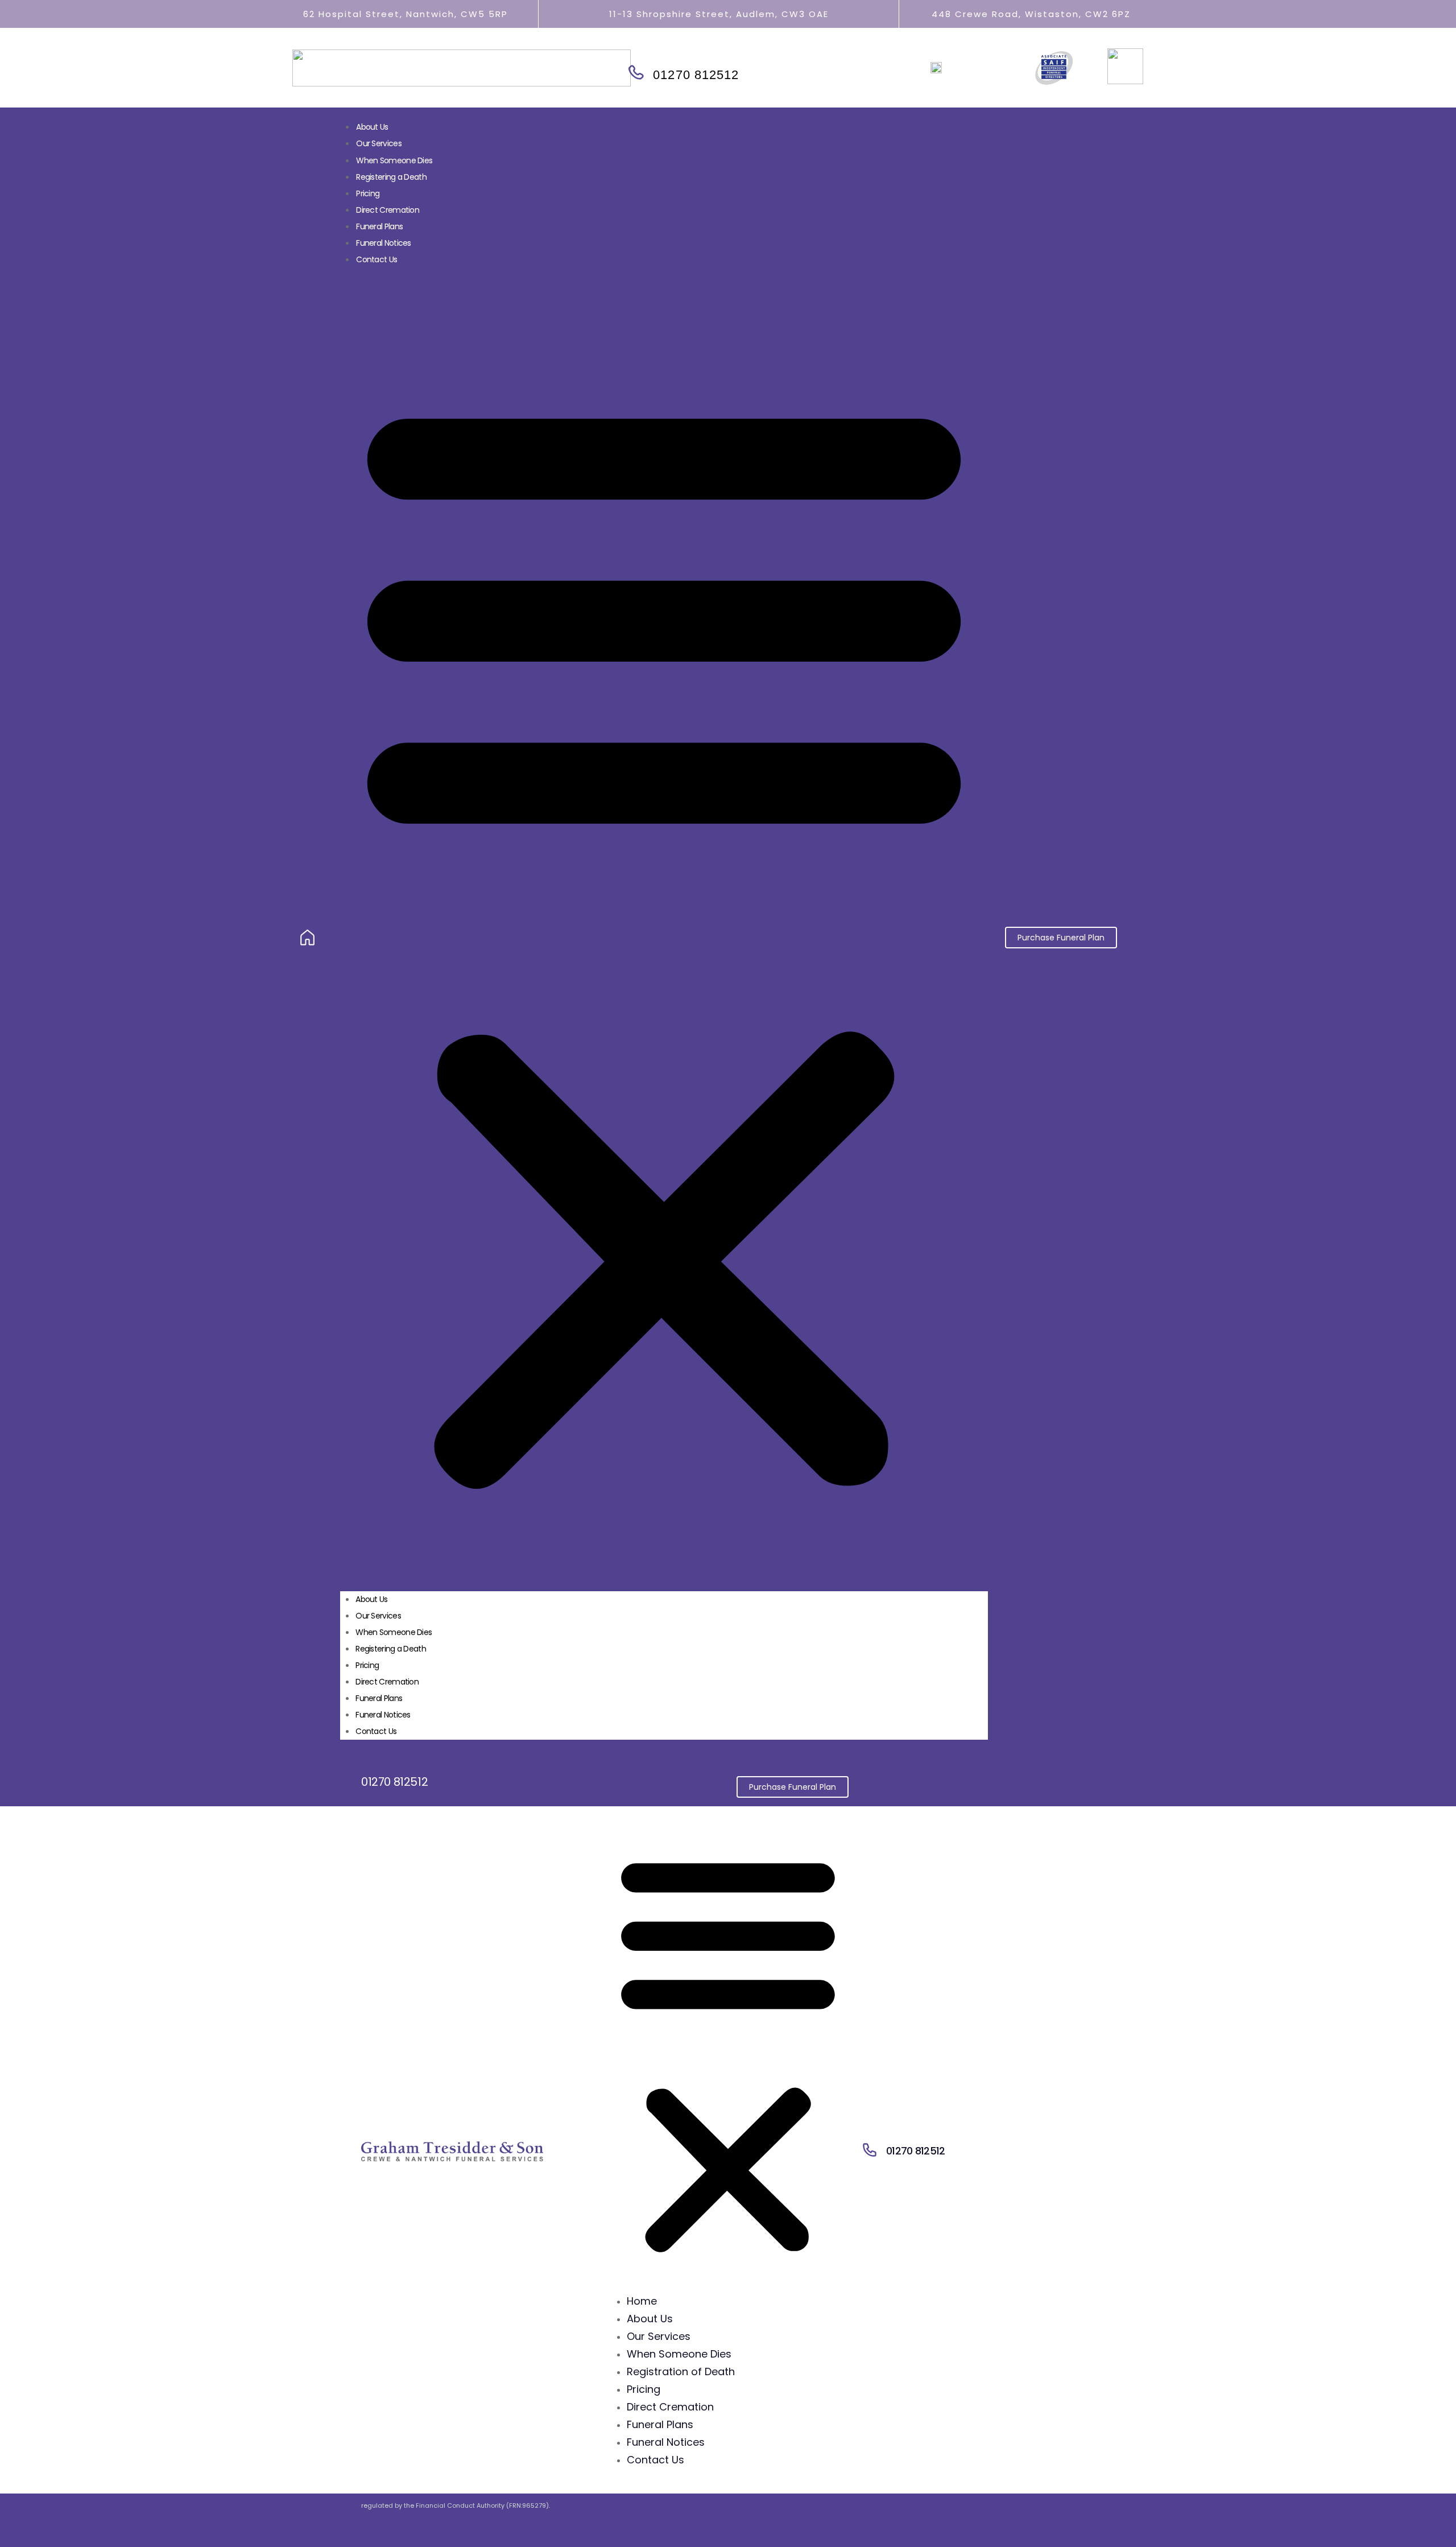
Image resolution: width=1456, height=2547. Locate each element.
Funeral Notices (384, 243)
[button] (664, 938)
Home (642, 2301)
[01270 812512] (635, 73)
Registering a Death (391, 177)
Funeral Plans (379, 1698)
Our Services (379, 143)
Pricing (368, 193)
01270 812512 (696, 75)
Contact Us (377, 259)
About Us (372, 127)
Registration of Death (681, 2371)
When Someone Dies (394, 160)
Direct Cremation (388, 210)
